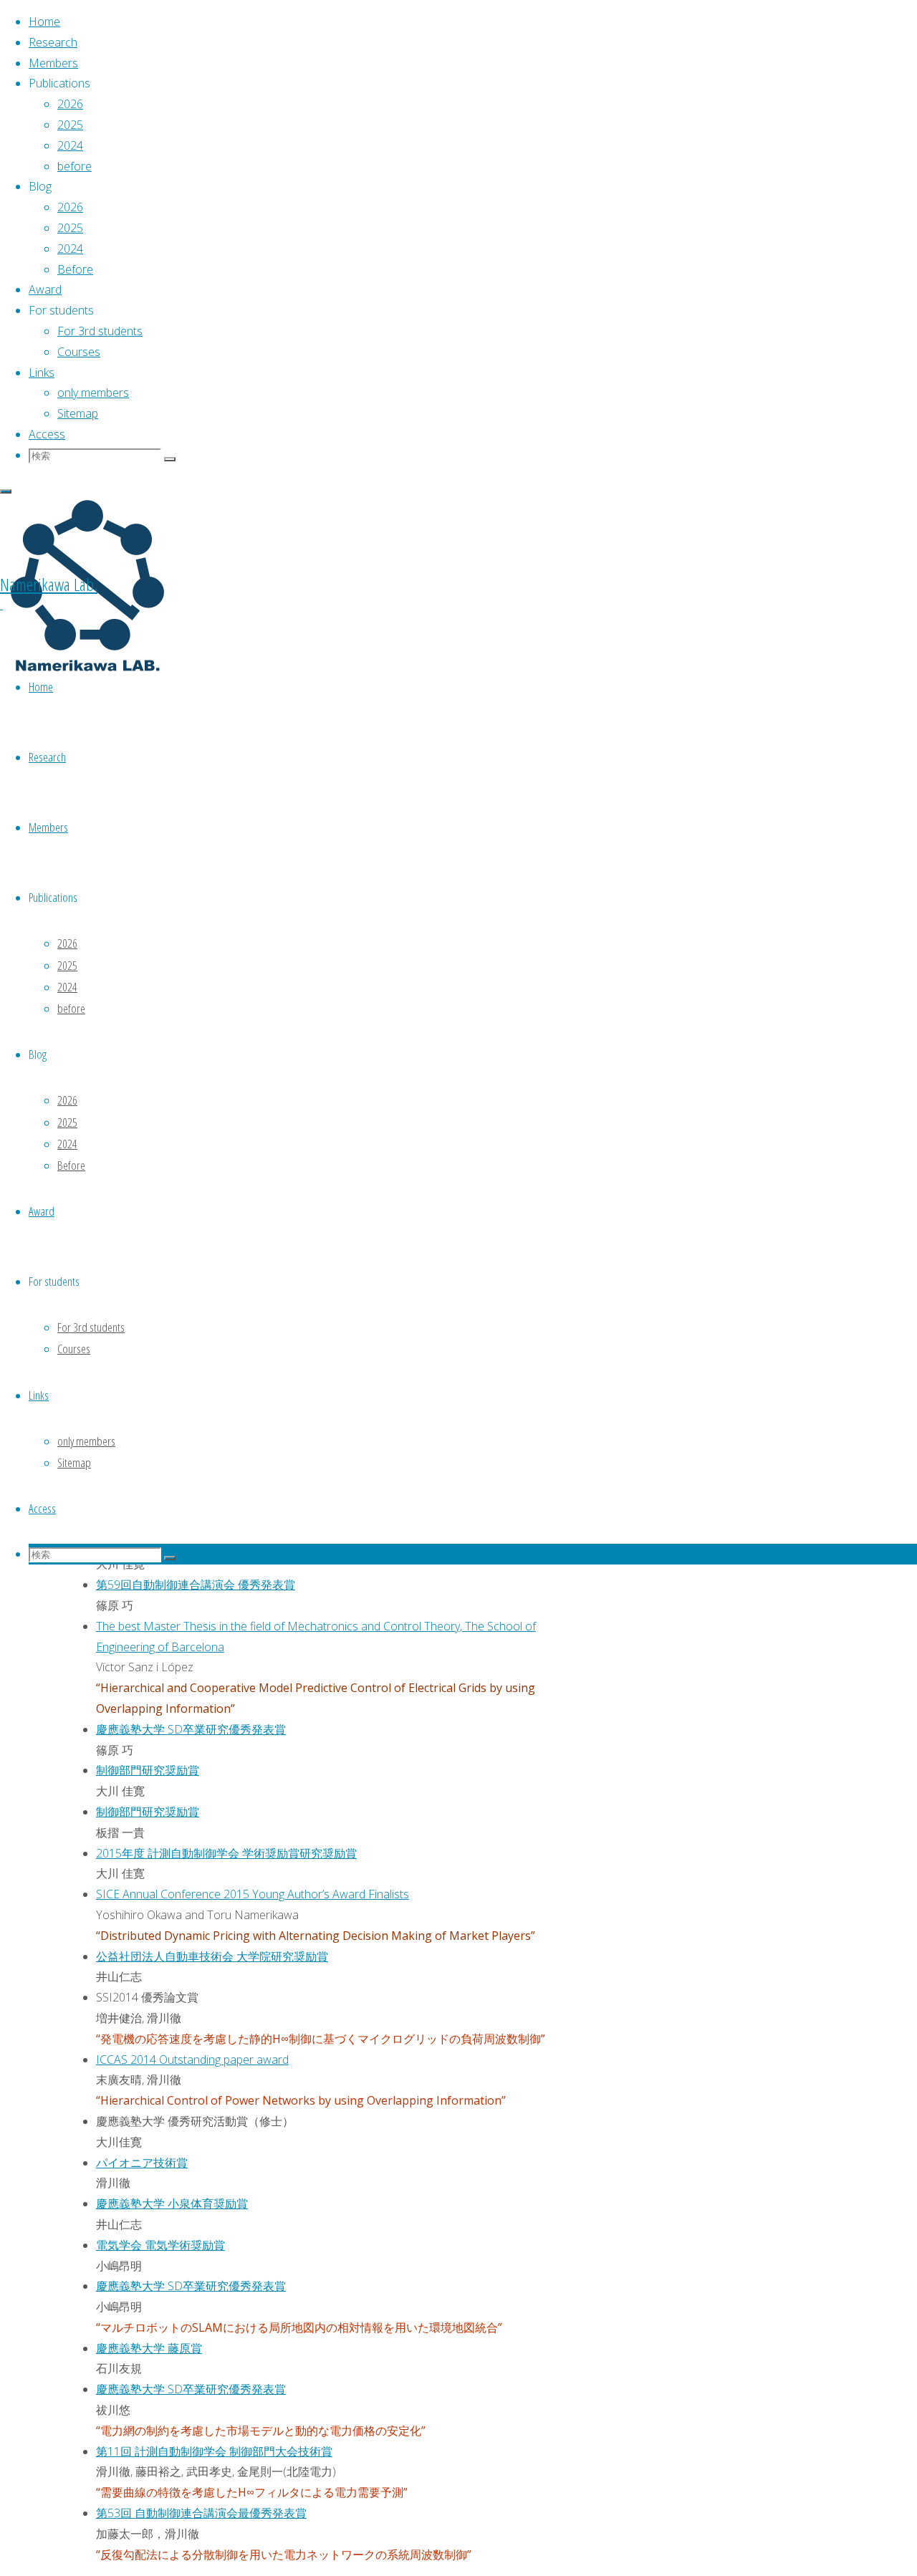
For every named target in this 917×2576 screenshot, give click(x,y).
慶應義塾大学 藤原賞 (149, 2348)
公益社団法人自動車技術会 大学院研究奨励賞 (212, 1956)
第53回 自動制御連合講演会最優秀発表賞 (201, 2513)
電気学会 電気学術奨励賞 (160, 2245)
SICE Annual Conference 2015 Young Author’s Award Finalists (253, 1894)
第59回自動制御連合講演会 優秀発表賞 (196, 1585)
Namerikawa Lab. (49, 584)
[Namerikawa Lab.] (86, 672)
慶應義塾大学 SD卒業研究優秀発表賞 (191, 1729)
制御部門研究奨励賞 (148, 1770)
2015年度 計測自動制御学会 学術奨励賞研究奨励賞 (226, 1853)
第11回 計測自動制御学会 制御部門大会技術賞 (214, 2451)
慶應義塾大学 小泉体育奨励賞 (172, 2203)
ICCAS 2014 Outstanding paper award (192, 2060)
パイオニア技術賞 (142, 2163)
